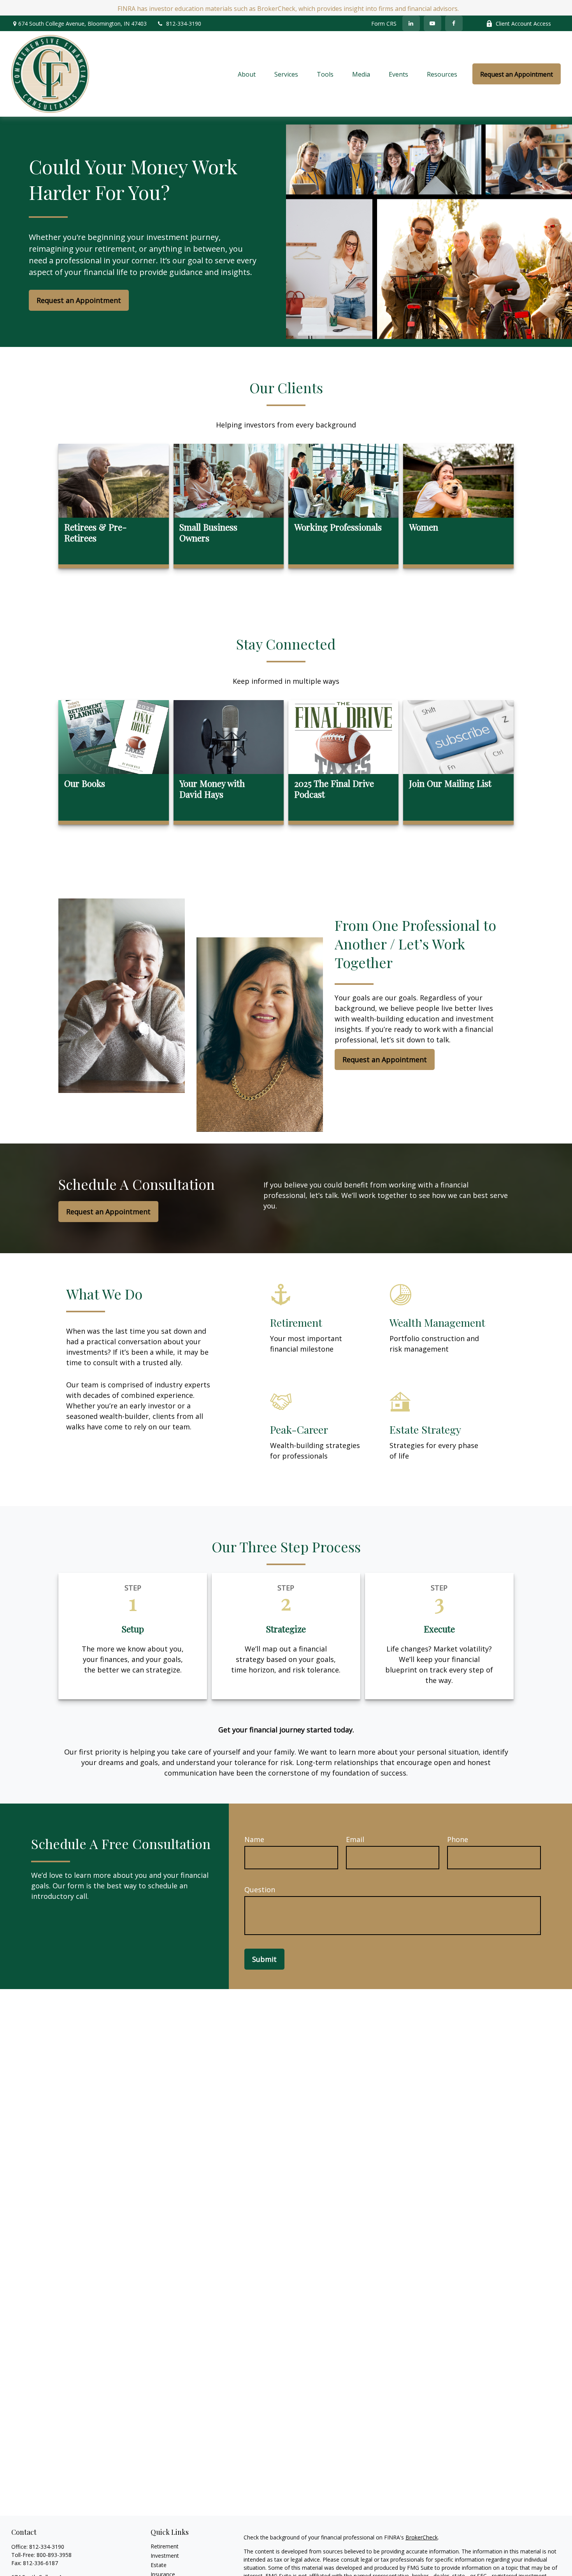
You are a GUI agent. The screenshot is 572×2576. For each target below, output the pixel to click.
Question (260, 1890)
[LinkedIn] (411, 23)
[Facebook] (454, 23)
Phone (458, 1839)
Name (254, 1839)
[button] (247, 74)
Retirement (165, 2546)
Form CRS (384, 24)
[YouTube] (433, 23)
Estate (159, 2565)
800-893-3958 (54, 2555)
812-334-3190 (184, 24)
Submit (264, 1959)
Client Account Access (523, 24)
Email (355, 1839)
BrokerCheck (422, 2537)
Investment (165, 2556)
